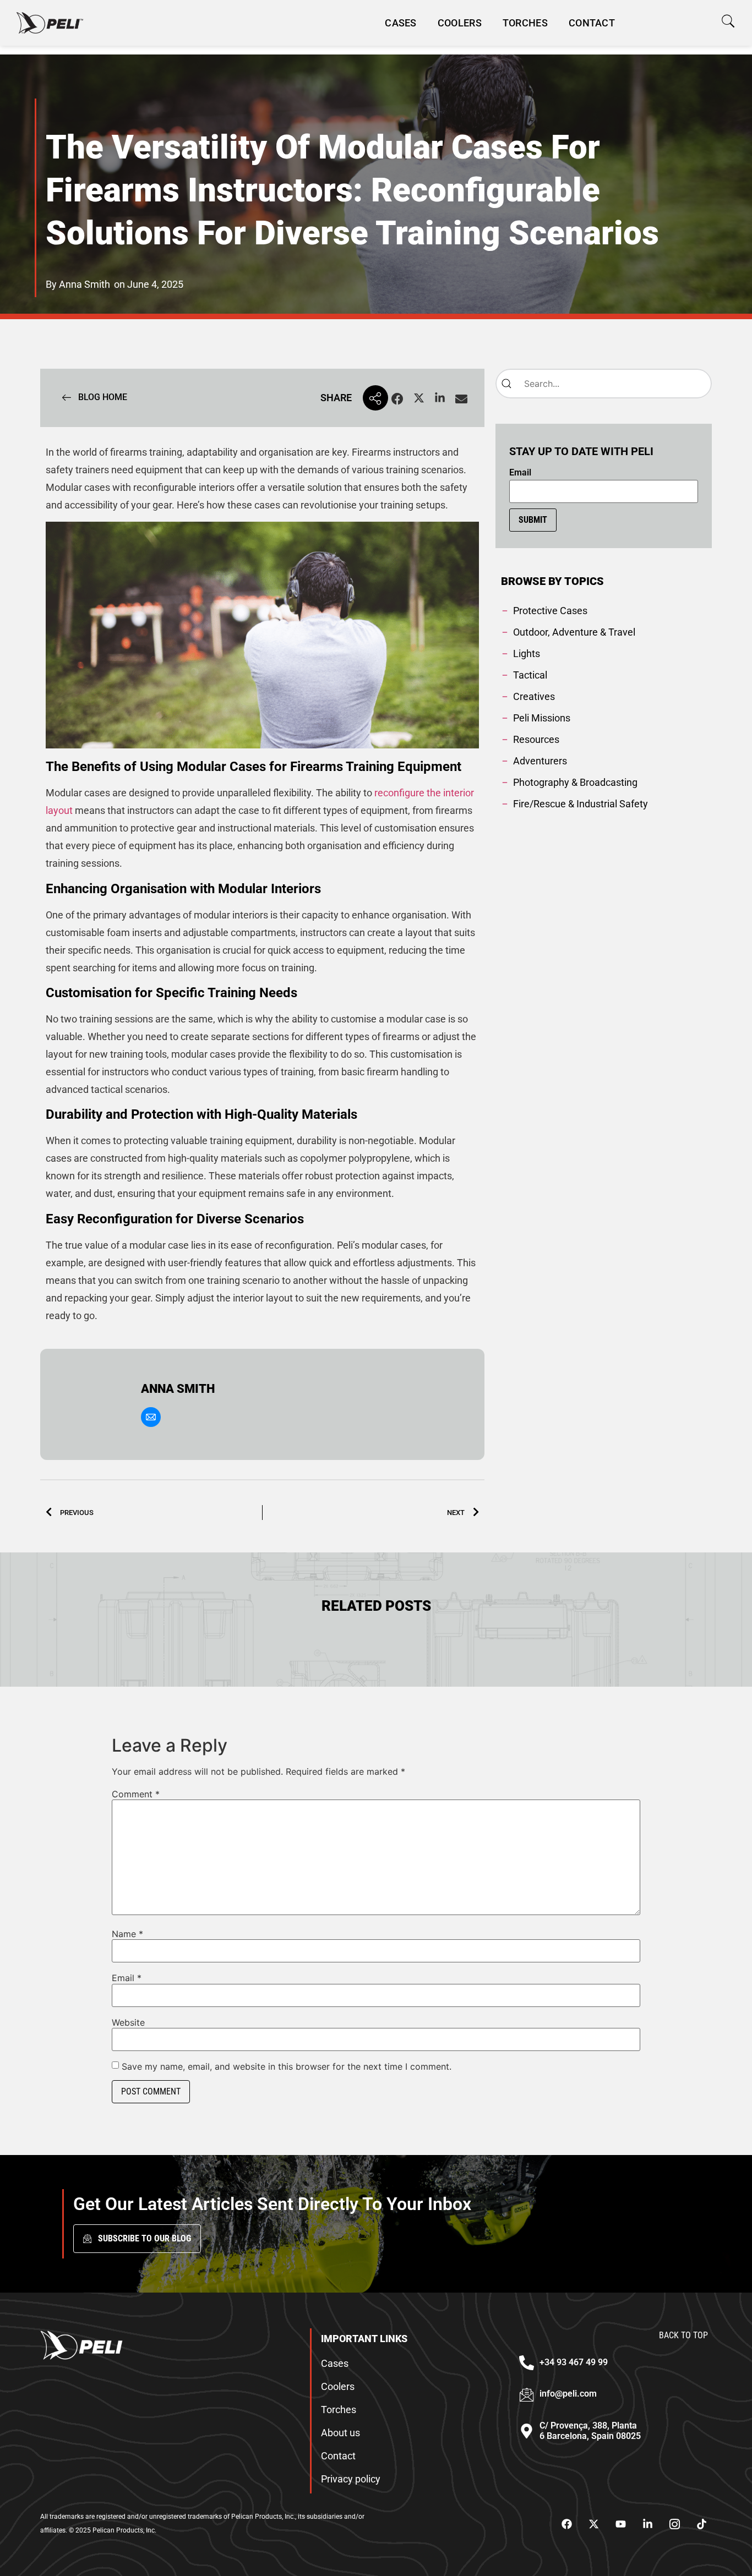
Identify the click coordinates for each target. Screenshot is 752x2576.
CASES (401, 23)
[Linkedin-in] (647, 2524)
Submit (533, 520)
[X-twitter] (593, 2524)
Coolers (460, 23)
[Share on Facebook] (397, 399)
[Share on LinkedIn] (440, 399)
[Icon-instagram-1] (674, 2524)
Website (128, 2022)
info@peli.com (568, 2394)
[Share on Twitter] (419, 399)
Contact (592, 23)
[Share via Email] (461, 399)
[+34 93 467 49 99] (527, 2363)
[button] (728, 21)
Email (520, 473)
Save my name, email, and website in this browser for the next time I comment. (287, 2066)
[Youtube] (620, 2524)
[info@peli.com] (527, 2395)
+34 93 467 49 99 (574, 2362)
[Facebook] (566, 2524)
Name (127, 1934)
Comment (136, 1794)
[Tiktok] (701, 2524)
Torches (525, 23)
